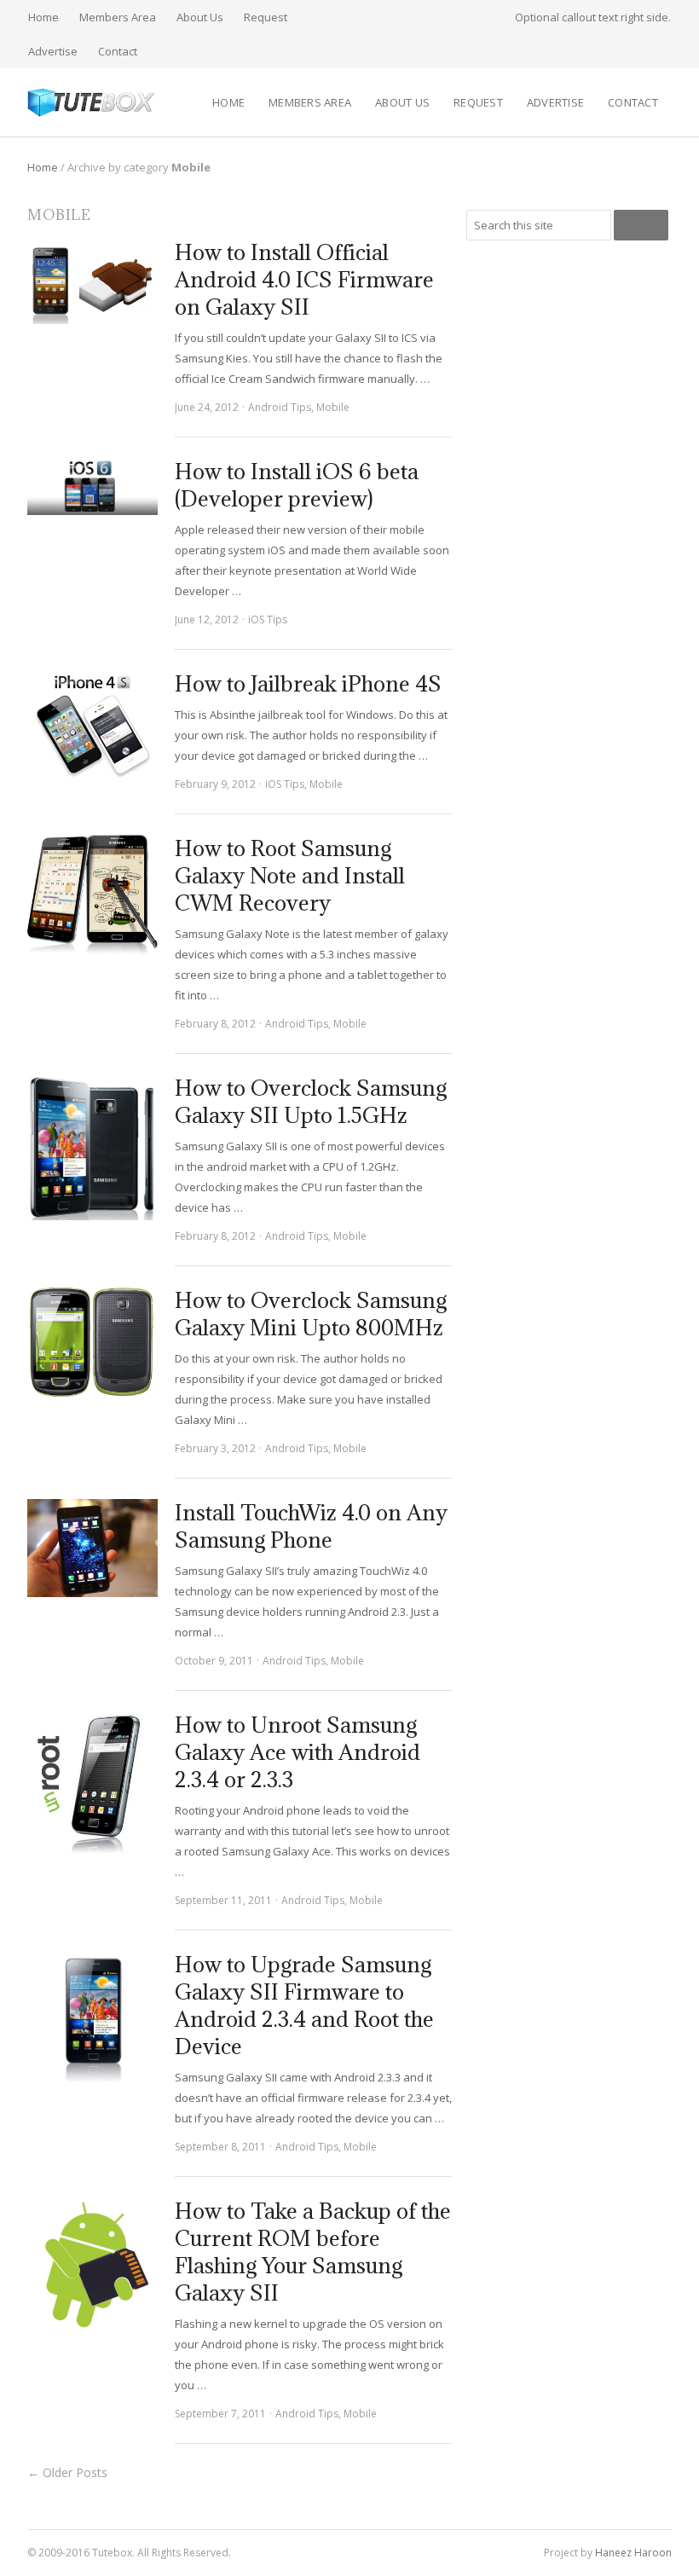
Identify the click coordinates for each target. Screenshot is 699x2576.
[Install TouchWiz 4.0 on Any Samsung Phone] (92, 1548)
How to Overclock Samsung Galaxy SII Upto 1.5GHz (311, 1101)
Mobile (333, 407)
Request (266, 17)
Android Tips (280, 407)
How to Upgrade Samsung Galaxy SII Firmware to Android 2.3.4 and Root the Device (304, 2005)
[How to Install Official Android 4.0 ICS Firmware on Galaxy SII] (92, 281)
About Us (200, 17)
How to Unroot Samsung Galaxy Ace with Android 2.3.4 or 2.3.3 (298, 1752)
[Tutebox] (92, 102)
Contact (118, 51)
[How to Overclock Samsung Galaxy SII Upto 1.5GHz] (92, 1147)
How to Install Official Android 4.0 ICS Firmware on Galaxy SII (304, 279)
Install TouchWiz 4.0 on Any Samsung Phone (311, 1526)
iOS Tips (268, 619)
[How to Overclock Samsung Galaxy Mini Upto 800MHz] (92, 1345)
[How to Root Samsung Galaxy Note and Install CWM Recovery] (92, 896)
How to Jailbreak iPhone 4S (308, 683)
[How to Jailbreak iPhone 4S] (92, 725)
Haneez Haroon (633, 2553)
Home (43, 17)
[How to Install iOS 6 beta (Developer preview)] (92, 486)
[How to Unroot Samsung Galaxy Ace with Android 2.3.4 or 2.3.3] (92, 1784)
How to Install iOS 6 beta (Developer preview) (297, 485)
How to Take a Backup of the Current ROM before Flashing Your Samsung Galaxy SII (313, 2252)
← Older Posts (67, 2472)
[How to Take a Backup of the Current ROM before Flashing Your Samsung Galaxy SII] (92, 2263)
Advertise (53, 51)
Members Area (118, 17)
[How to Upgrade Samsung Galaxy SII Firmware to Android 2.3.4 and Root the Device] (92, 2016)
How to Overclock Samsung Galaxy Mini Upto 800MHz (311, 1314)
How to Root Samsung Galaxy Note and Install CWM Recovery (290, 875)
